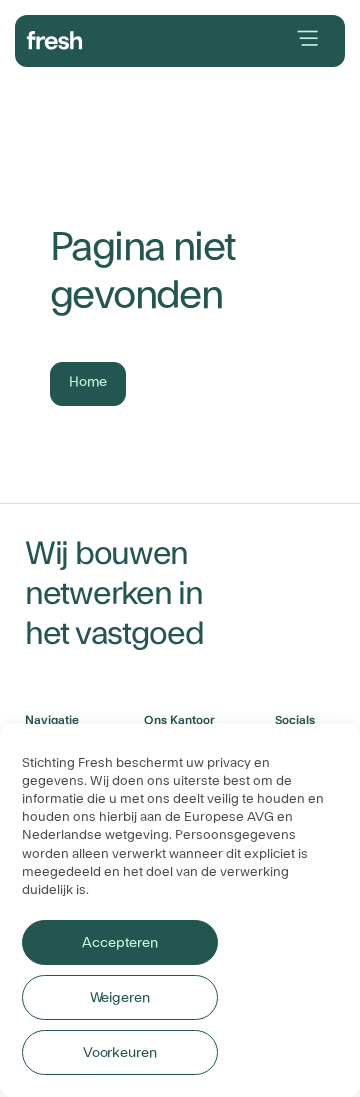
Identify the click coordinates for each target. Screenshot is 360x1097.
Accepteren (119, 943)
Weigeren (120, 998)
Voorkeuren (120, 1053)
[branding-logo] (55, 38)
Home (88, 382)
